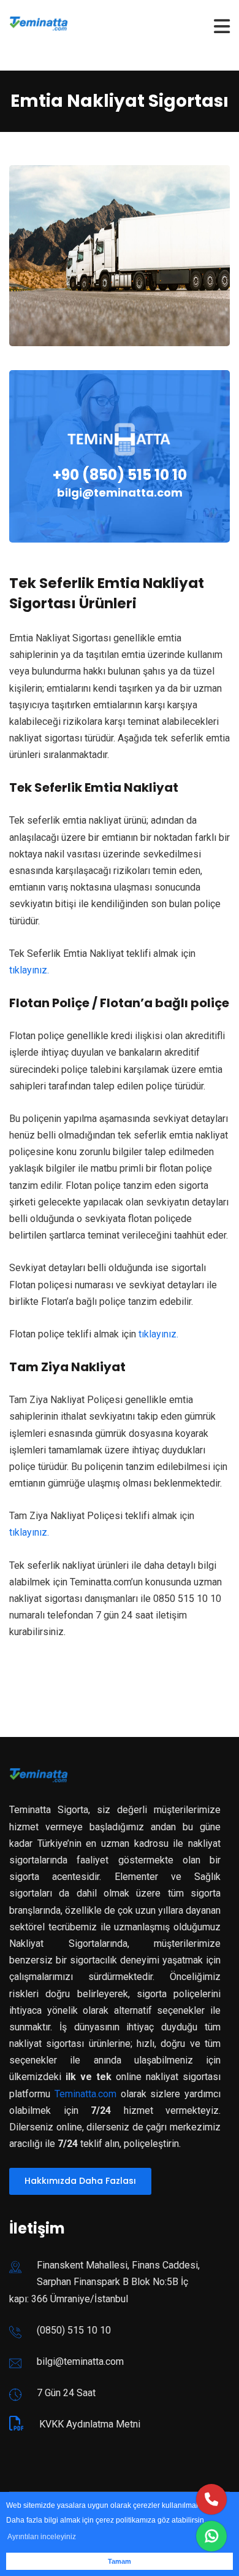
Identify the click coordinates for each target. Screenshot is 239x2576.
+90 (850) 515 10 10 (120, 475)
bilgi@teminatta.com (120, 493)
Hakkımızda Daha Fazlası (80, 2181)
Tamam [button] (120, 2561)
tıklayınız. (29, 970)
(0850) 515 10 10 (74, 2330)
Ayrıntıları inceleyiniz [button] (42, 2537)
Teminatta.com (85, 2094)
